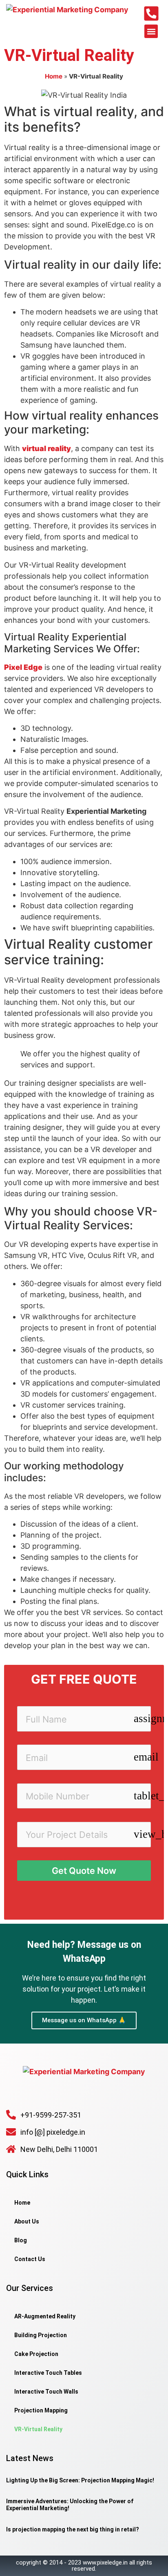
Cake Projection (36, 2354)
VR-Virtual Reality (38, 2429)
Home (54, 76)
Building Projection (41, 2335)
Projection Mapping (41, 2410)
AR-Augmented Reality (45, 2316)
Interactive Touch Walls (46, 2392)
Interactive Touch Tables (48, 2373)
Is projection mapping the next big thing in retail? (73, 2529)
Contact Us (30, 2259)
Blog (21, 2240)
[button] (151, 31)
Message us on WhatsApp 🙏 (84, 2020)
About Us (27, 2221)
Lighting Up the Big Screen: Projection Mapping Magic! (80, 2480)
